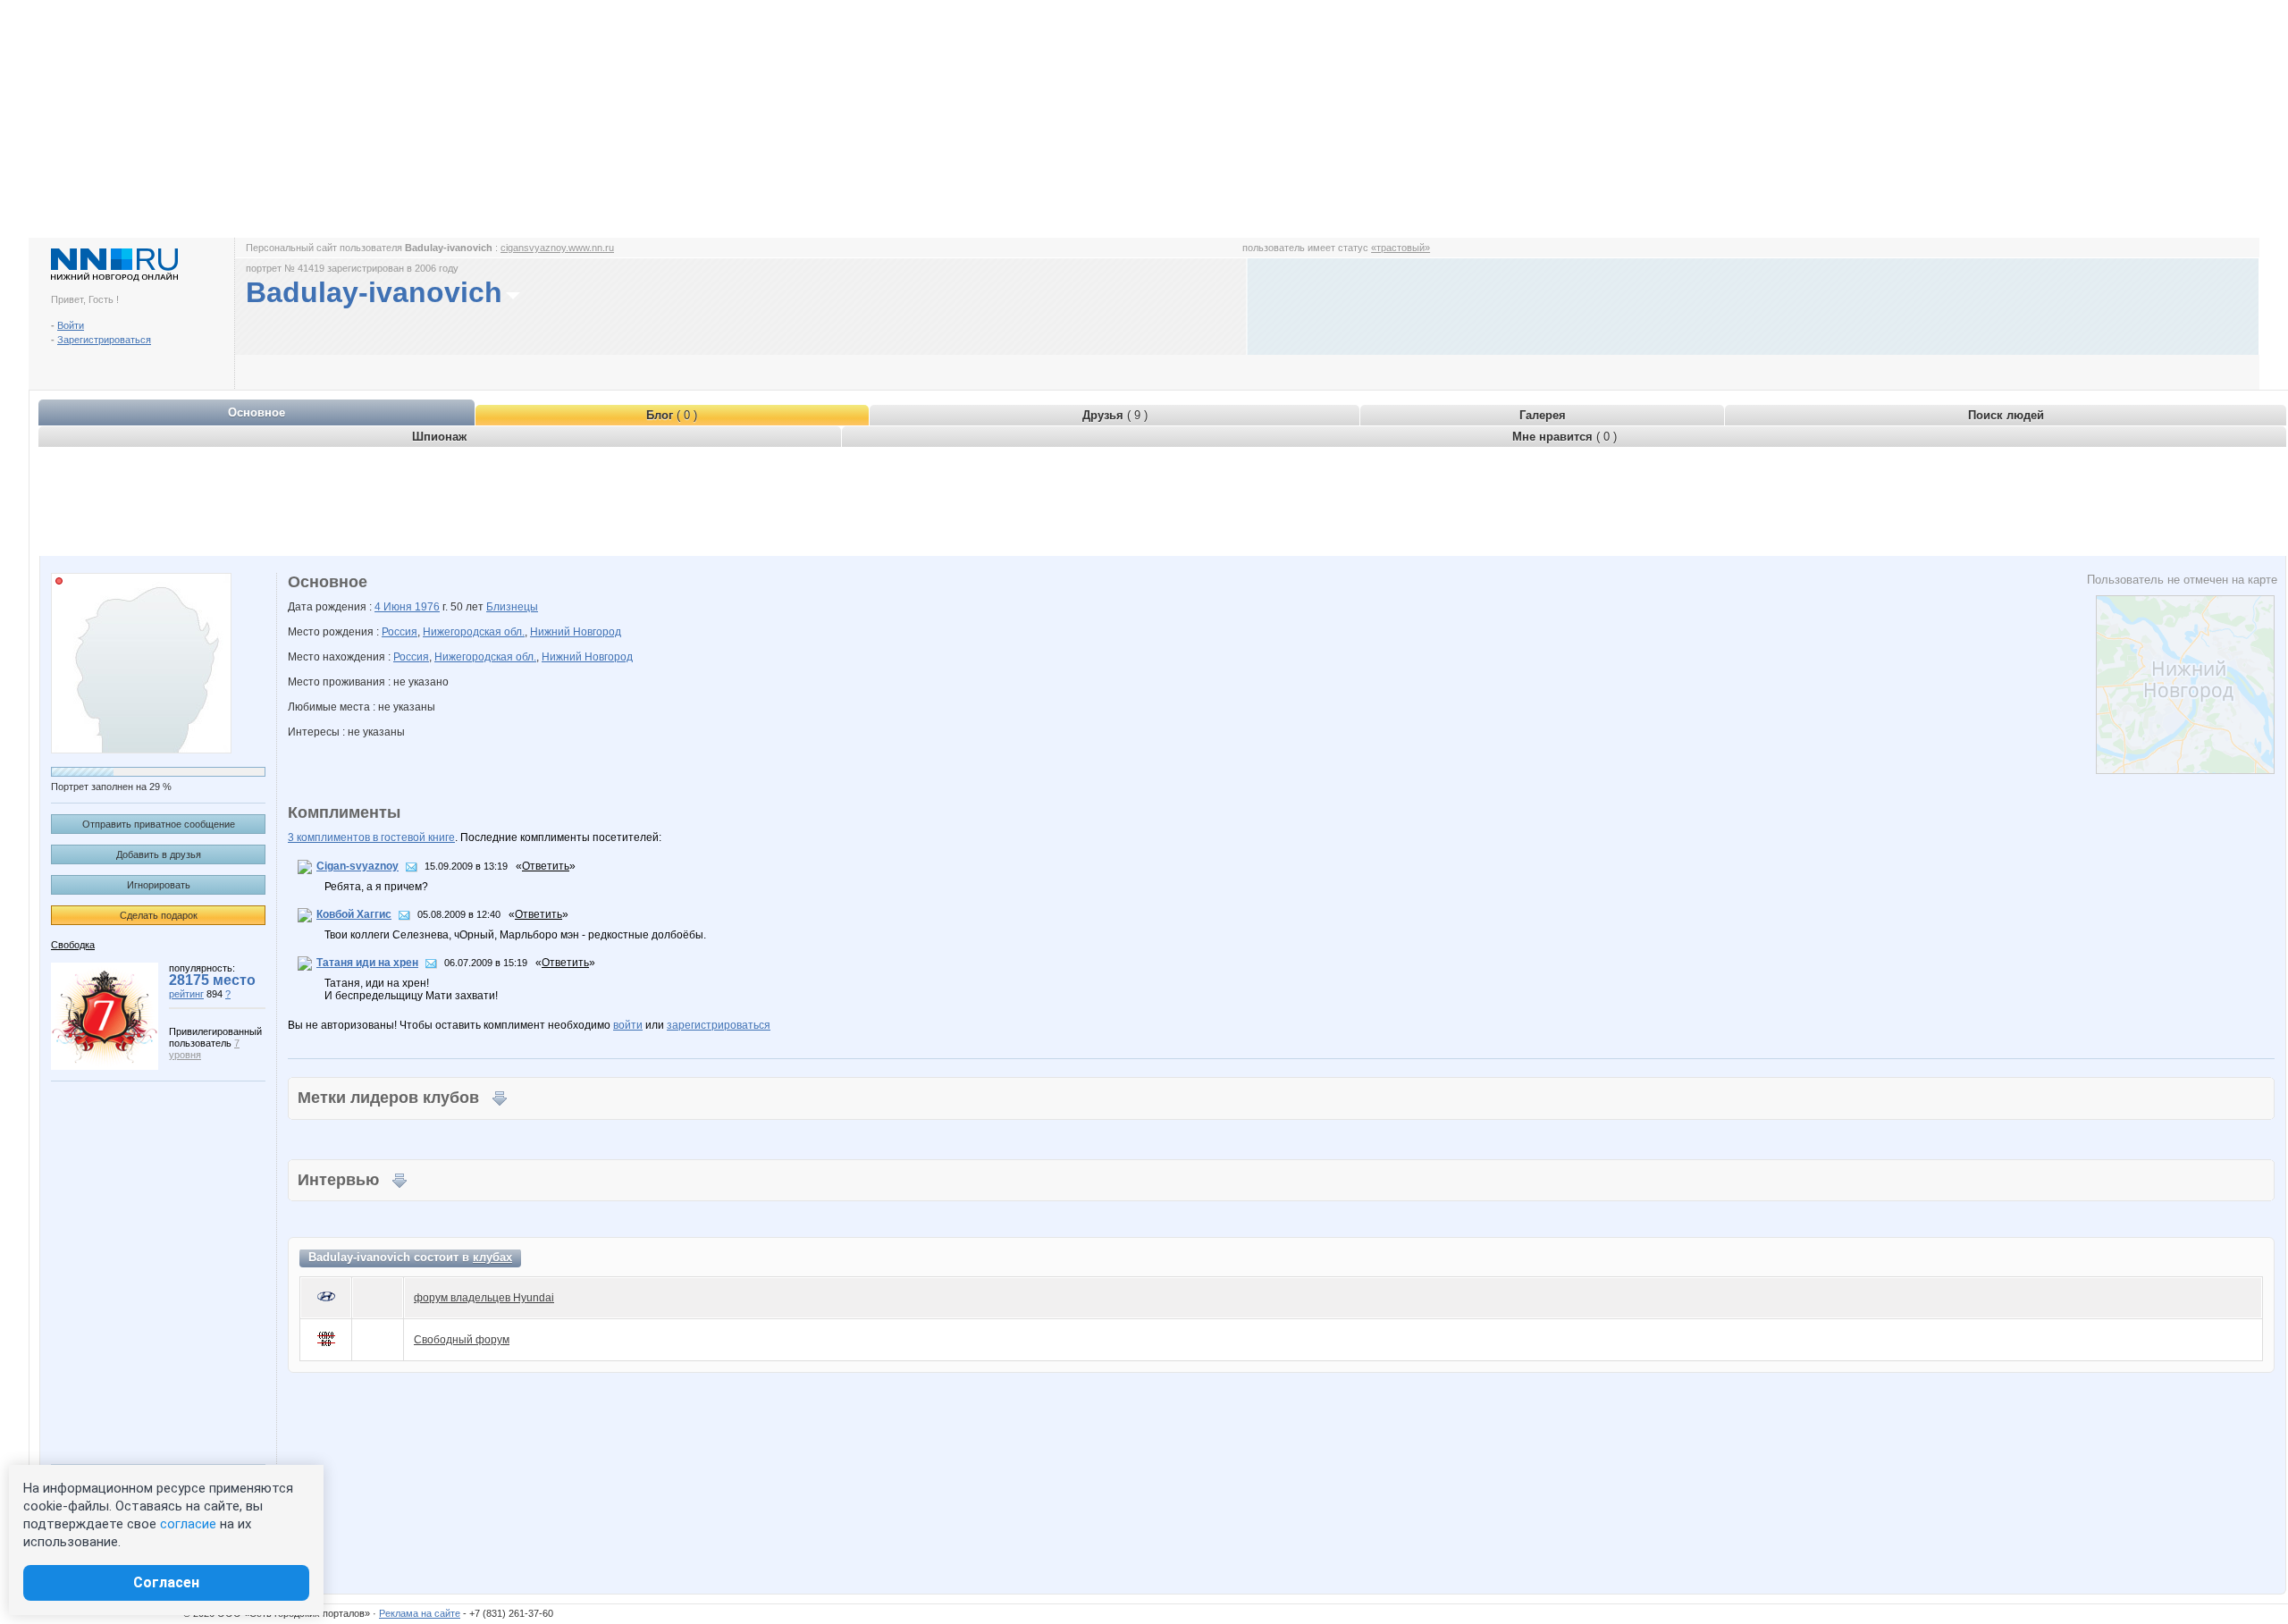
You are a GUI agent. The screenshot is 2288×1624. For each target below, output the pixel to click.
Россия (400, 632)
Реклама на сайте (420, 1613)
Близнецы (512, 607)
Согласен (166, 1582)
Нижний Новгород (576, 632)
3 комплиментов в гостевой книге (371, 837)
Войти (71, 325)
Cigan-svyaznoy (357, 866)
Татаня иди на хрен (367, 963)
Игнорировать (159, 885)
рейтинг (186, 994)
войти (628, 1025)
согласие (188, 1524)
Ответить (546, 866)
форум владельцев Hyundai (484, 1298)
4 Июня (395, 607)
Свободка (73, 945)
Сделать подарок (159, 915)
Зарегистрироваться (104, 340)
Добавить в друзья (159, 854)
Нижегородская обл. (474, 632)
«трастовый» (1401, 248)
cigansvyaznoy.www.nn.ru (557, 248)
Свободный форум (462, 1340)
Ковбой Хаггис (354, 914)
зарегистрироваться (719, 1025)
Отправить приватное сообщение (159, 824)
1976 (427, 607)
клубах (492, 1257)
